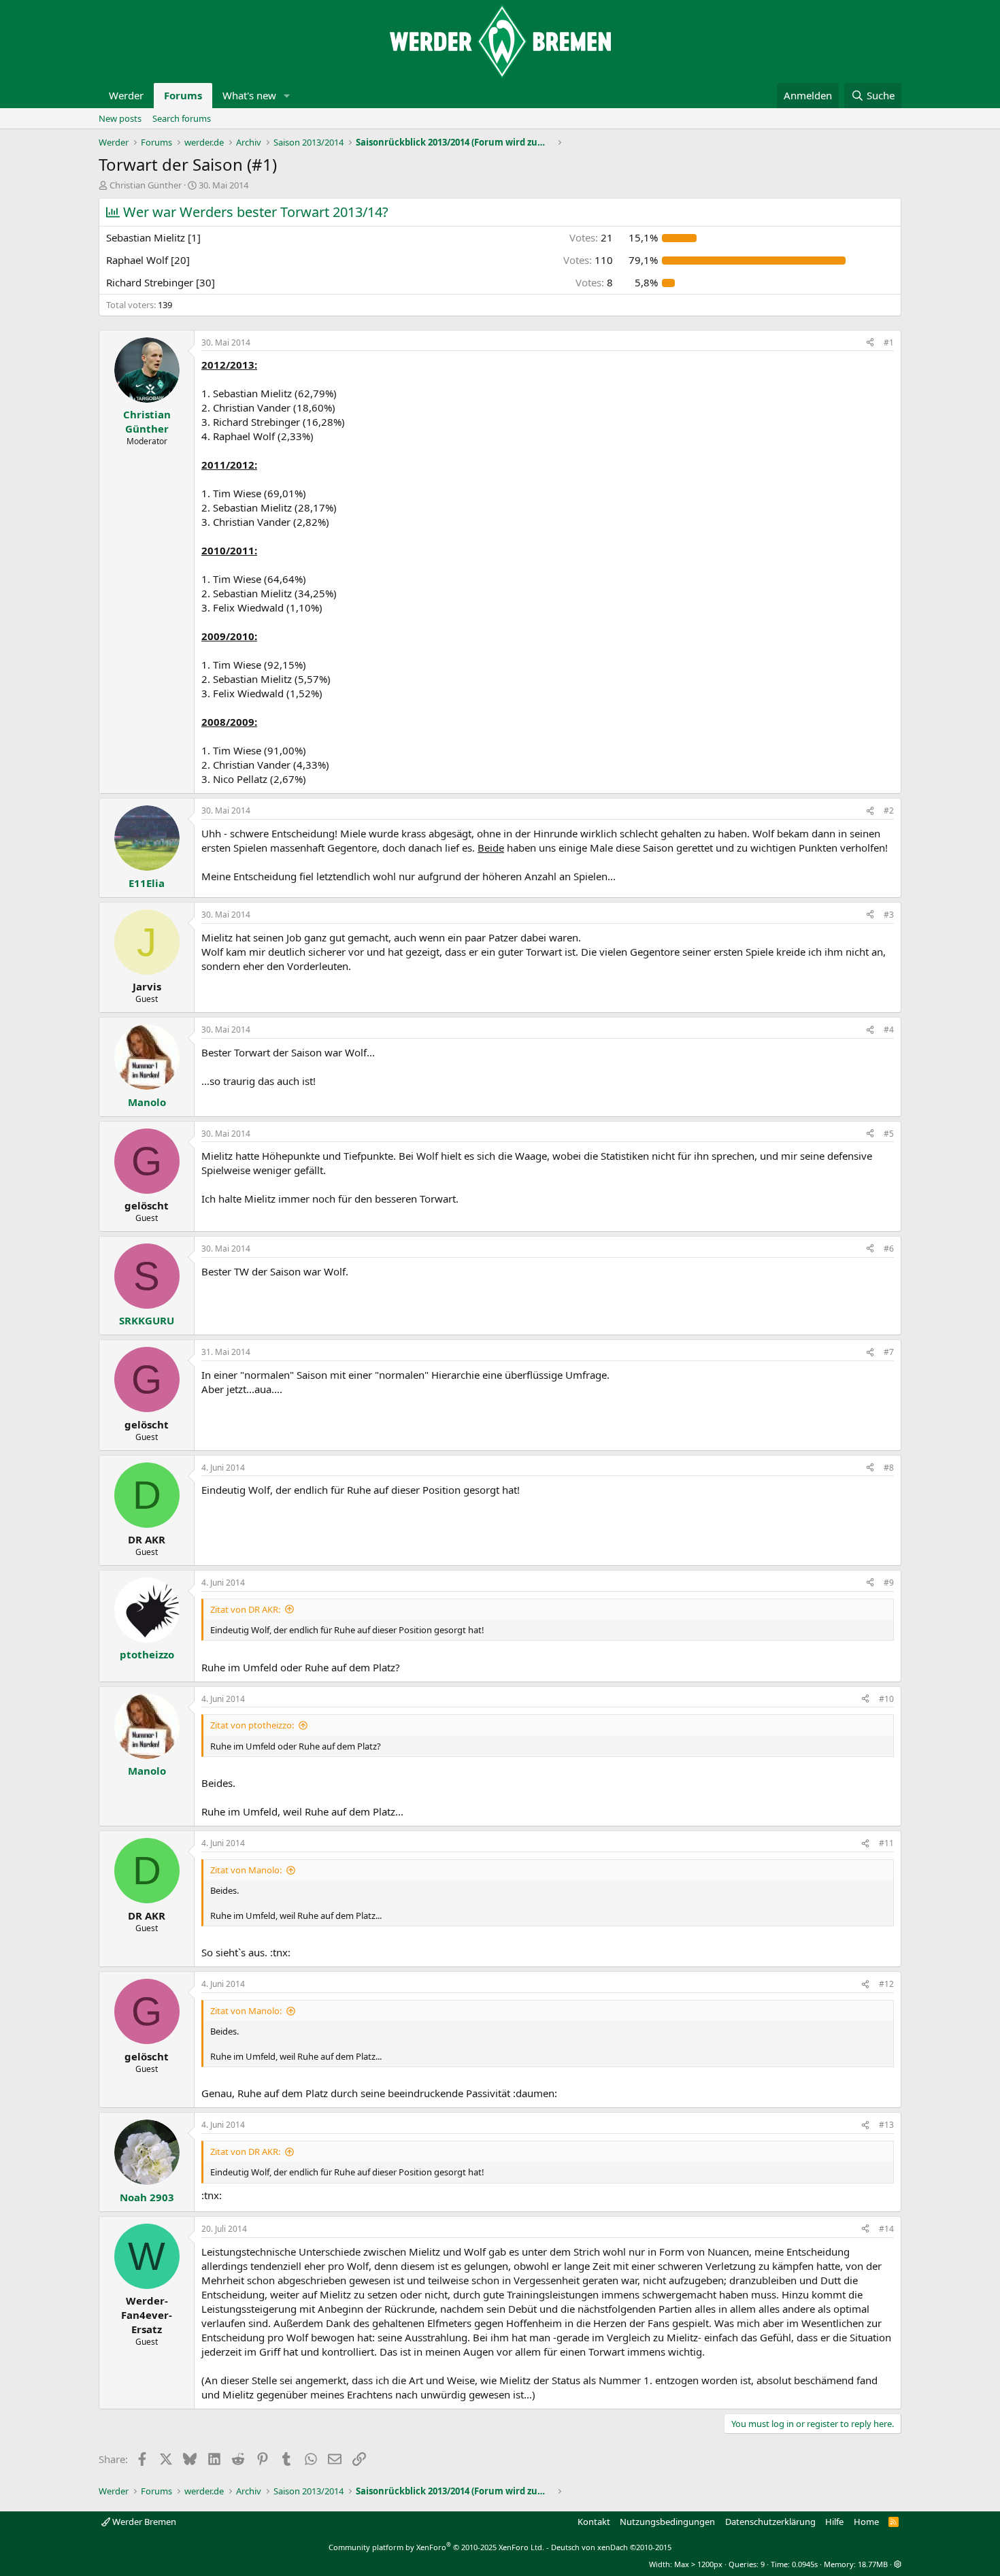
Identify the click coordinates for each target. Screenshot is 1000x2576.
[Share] (870, 343)
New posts (120, 118)
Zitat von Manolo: (246, 1870)
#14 (886, 2229)
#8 (889, 1468)
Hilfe (834, 2522)
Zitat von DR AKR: (245, 1609)
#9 (889, 1583)
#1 (889, 342)
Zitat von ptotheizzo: (252, 1725)
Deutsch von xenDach (611, 2547)
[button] (287, 96)
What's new (249, 95)
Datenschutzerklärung (770, 2522)
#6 (889, 1249)
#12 (886, 1984)
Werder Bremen (143, 2522)
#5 (889, 1134)
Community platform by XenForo (436, 2547)
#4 (889, 1030)
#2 (889, 810)
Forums (183, 95)
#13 (886, 2125)
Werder (126, 95)
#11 (886, 1843)
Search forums (182, 118)
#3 (889, 915)
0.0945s (805, 2564)
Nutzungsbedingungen (667, 2522)
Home (866, 2522)
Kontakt (594, 2522)
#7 (889, 1352)
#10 (886, 1699)
